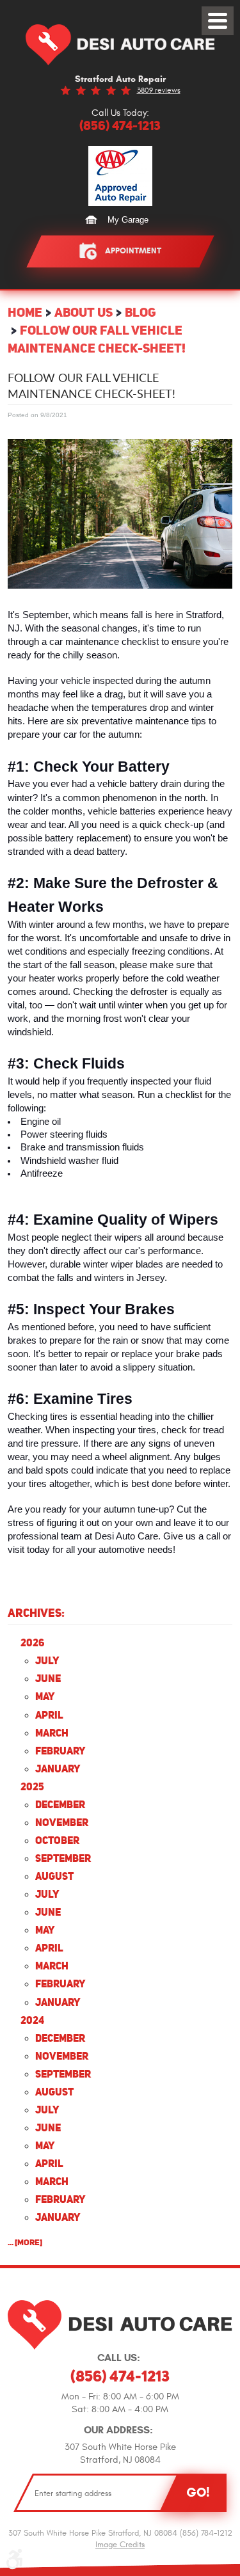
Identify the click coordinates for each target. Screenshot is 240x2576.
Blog (140, 312)
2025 (32, 1786)
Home (25, 312)
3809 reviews (159, 90)
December (60, 1804)
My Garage (128, 220)
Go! (198, 2492)
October (57, 1840)
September (63, 1858)
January (58, 1769)
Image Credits (120, 2545)
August (54, 1876)
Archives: (36, 1613)
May (45, 1696)
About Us (84, 312)
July (47, 1660)
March (52, 1733)
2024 (32, 2020)
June (48, 1678)
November (62, 1822)
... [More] (25, 2242)
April (49, 1715)
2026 (32, 1642)
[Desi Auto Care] (120, 45)
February (60, 1751)
